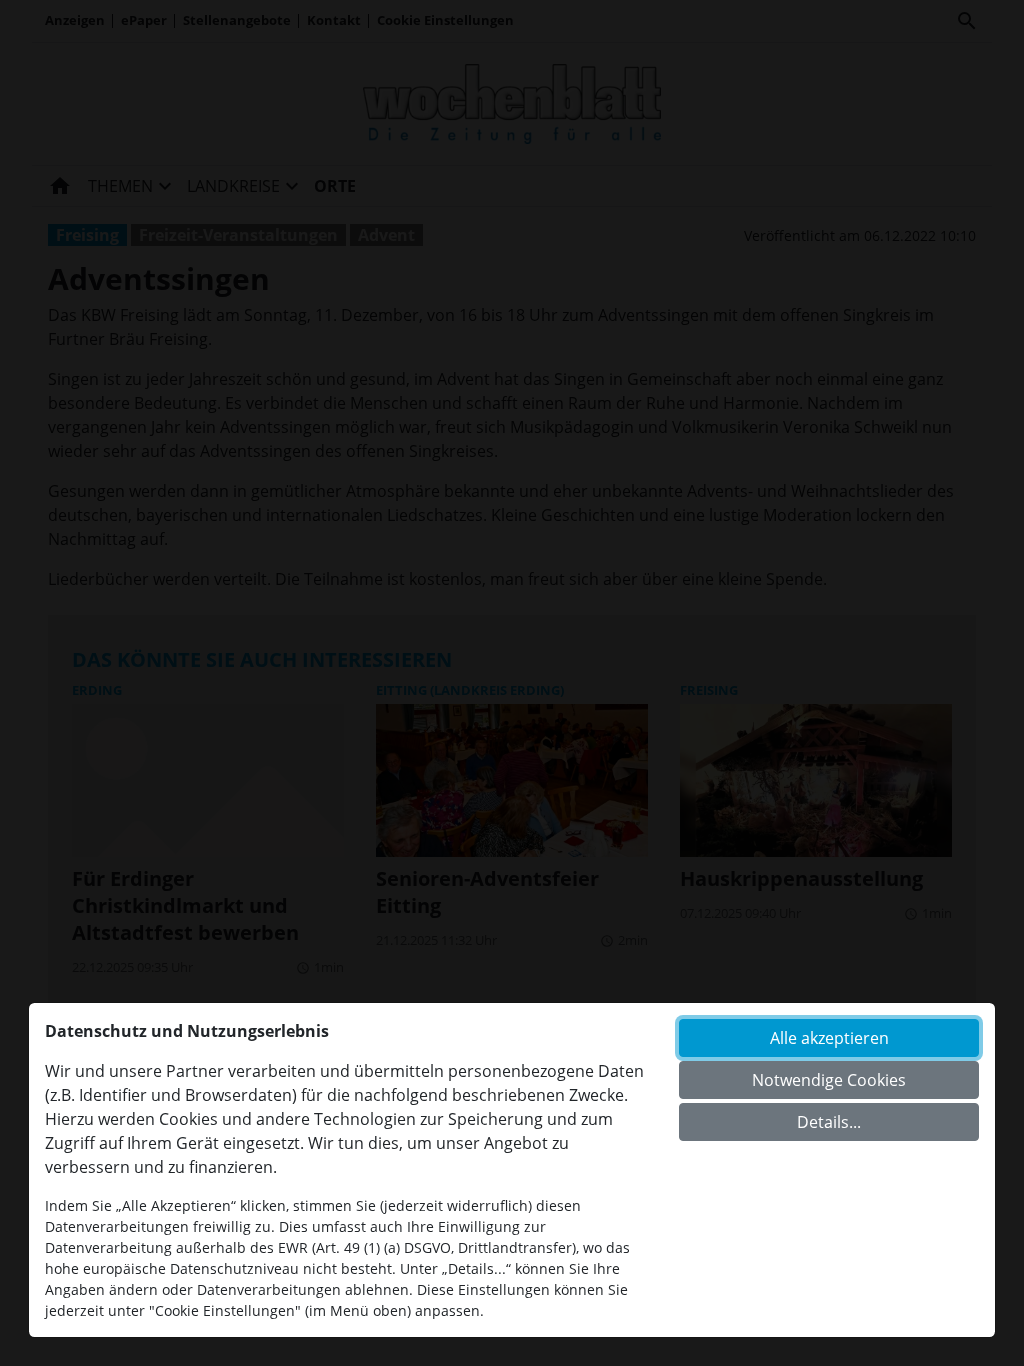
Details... (829, 1122)
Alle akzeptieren (829, 1038)
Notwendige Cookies (829, 1080)
